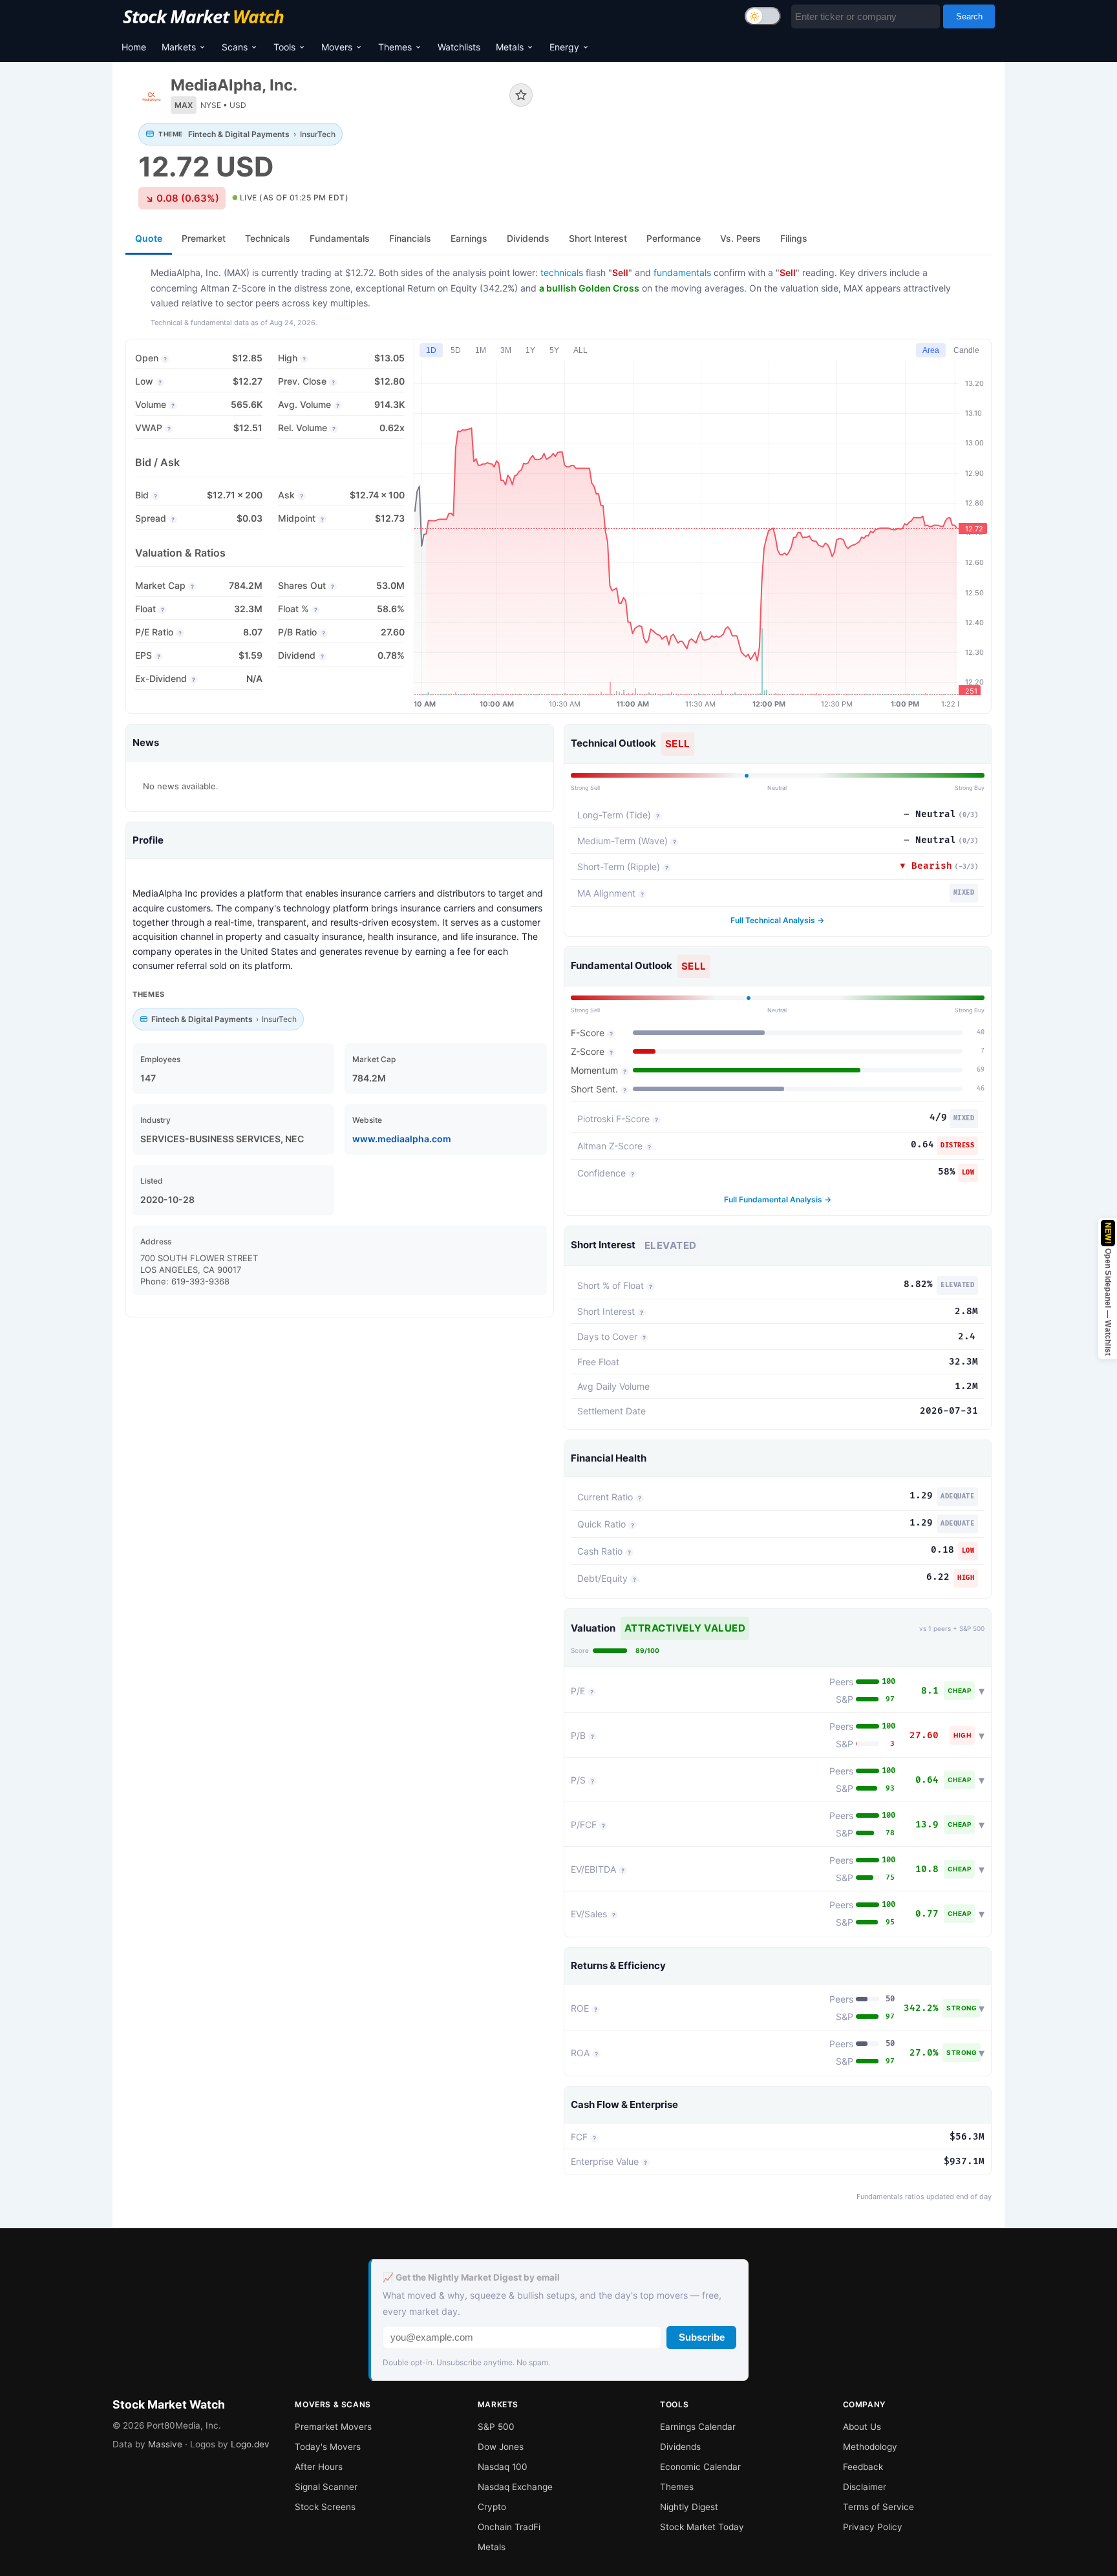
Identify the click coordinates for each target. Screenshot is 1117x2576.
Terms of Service (878, 2507)
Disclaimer (865, 2487)
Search (969, 16)
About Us (862, 2427)
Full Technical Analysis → (777, 920)
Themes (395, 47)
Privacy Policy (873, 2527)
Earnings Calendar (698, 2427)
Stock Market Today (702, 2527)
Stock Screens (325, 2507)
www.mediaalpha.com (402, 1139)
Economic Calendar (700, 2467)
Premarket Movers (333, 2427)
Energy (564, 47)
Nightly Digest (689, 2507)
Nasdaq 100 (503, 2467)
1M (481, 350)
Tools (284, 47)
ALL (580, 350)
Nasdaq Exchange (515, 2487)
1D (431, 350)
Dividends (680, 2447)
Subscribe (702, 2337)
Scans (235, 47)
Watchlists (459, 47)
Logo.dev (250, 2444)
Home (134, 47)
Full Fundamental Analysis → (778, 1199)
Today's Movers (328, 2447)
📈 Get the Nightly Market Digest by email (471, 2277)
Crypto (492, 2507)
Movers (337, 47)
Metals (510, 47)
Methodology (870, 2447)
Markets (179, 47)
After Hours (319, 2467)
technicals (562, 272)
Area (931, 350)
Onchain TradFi (509, 2527)
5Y (554, 350)
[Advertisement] (772, 119)
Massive (165, 2444)
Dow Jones (501, 2447)
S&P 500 (496, 2427)
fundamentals (682, 272)
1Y (530, 350)
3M (506, 350)
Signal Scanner (326, 2487)
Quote (149, 238)
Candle (966, 350)
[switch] (763, 16)
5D (456, 350)
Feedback (863, 2467)
